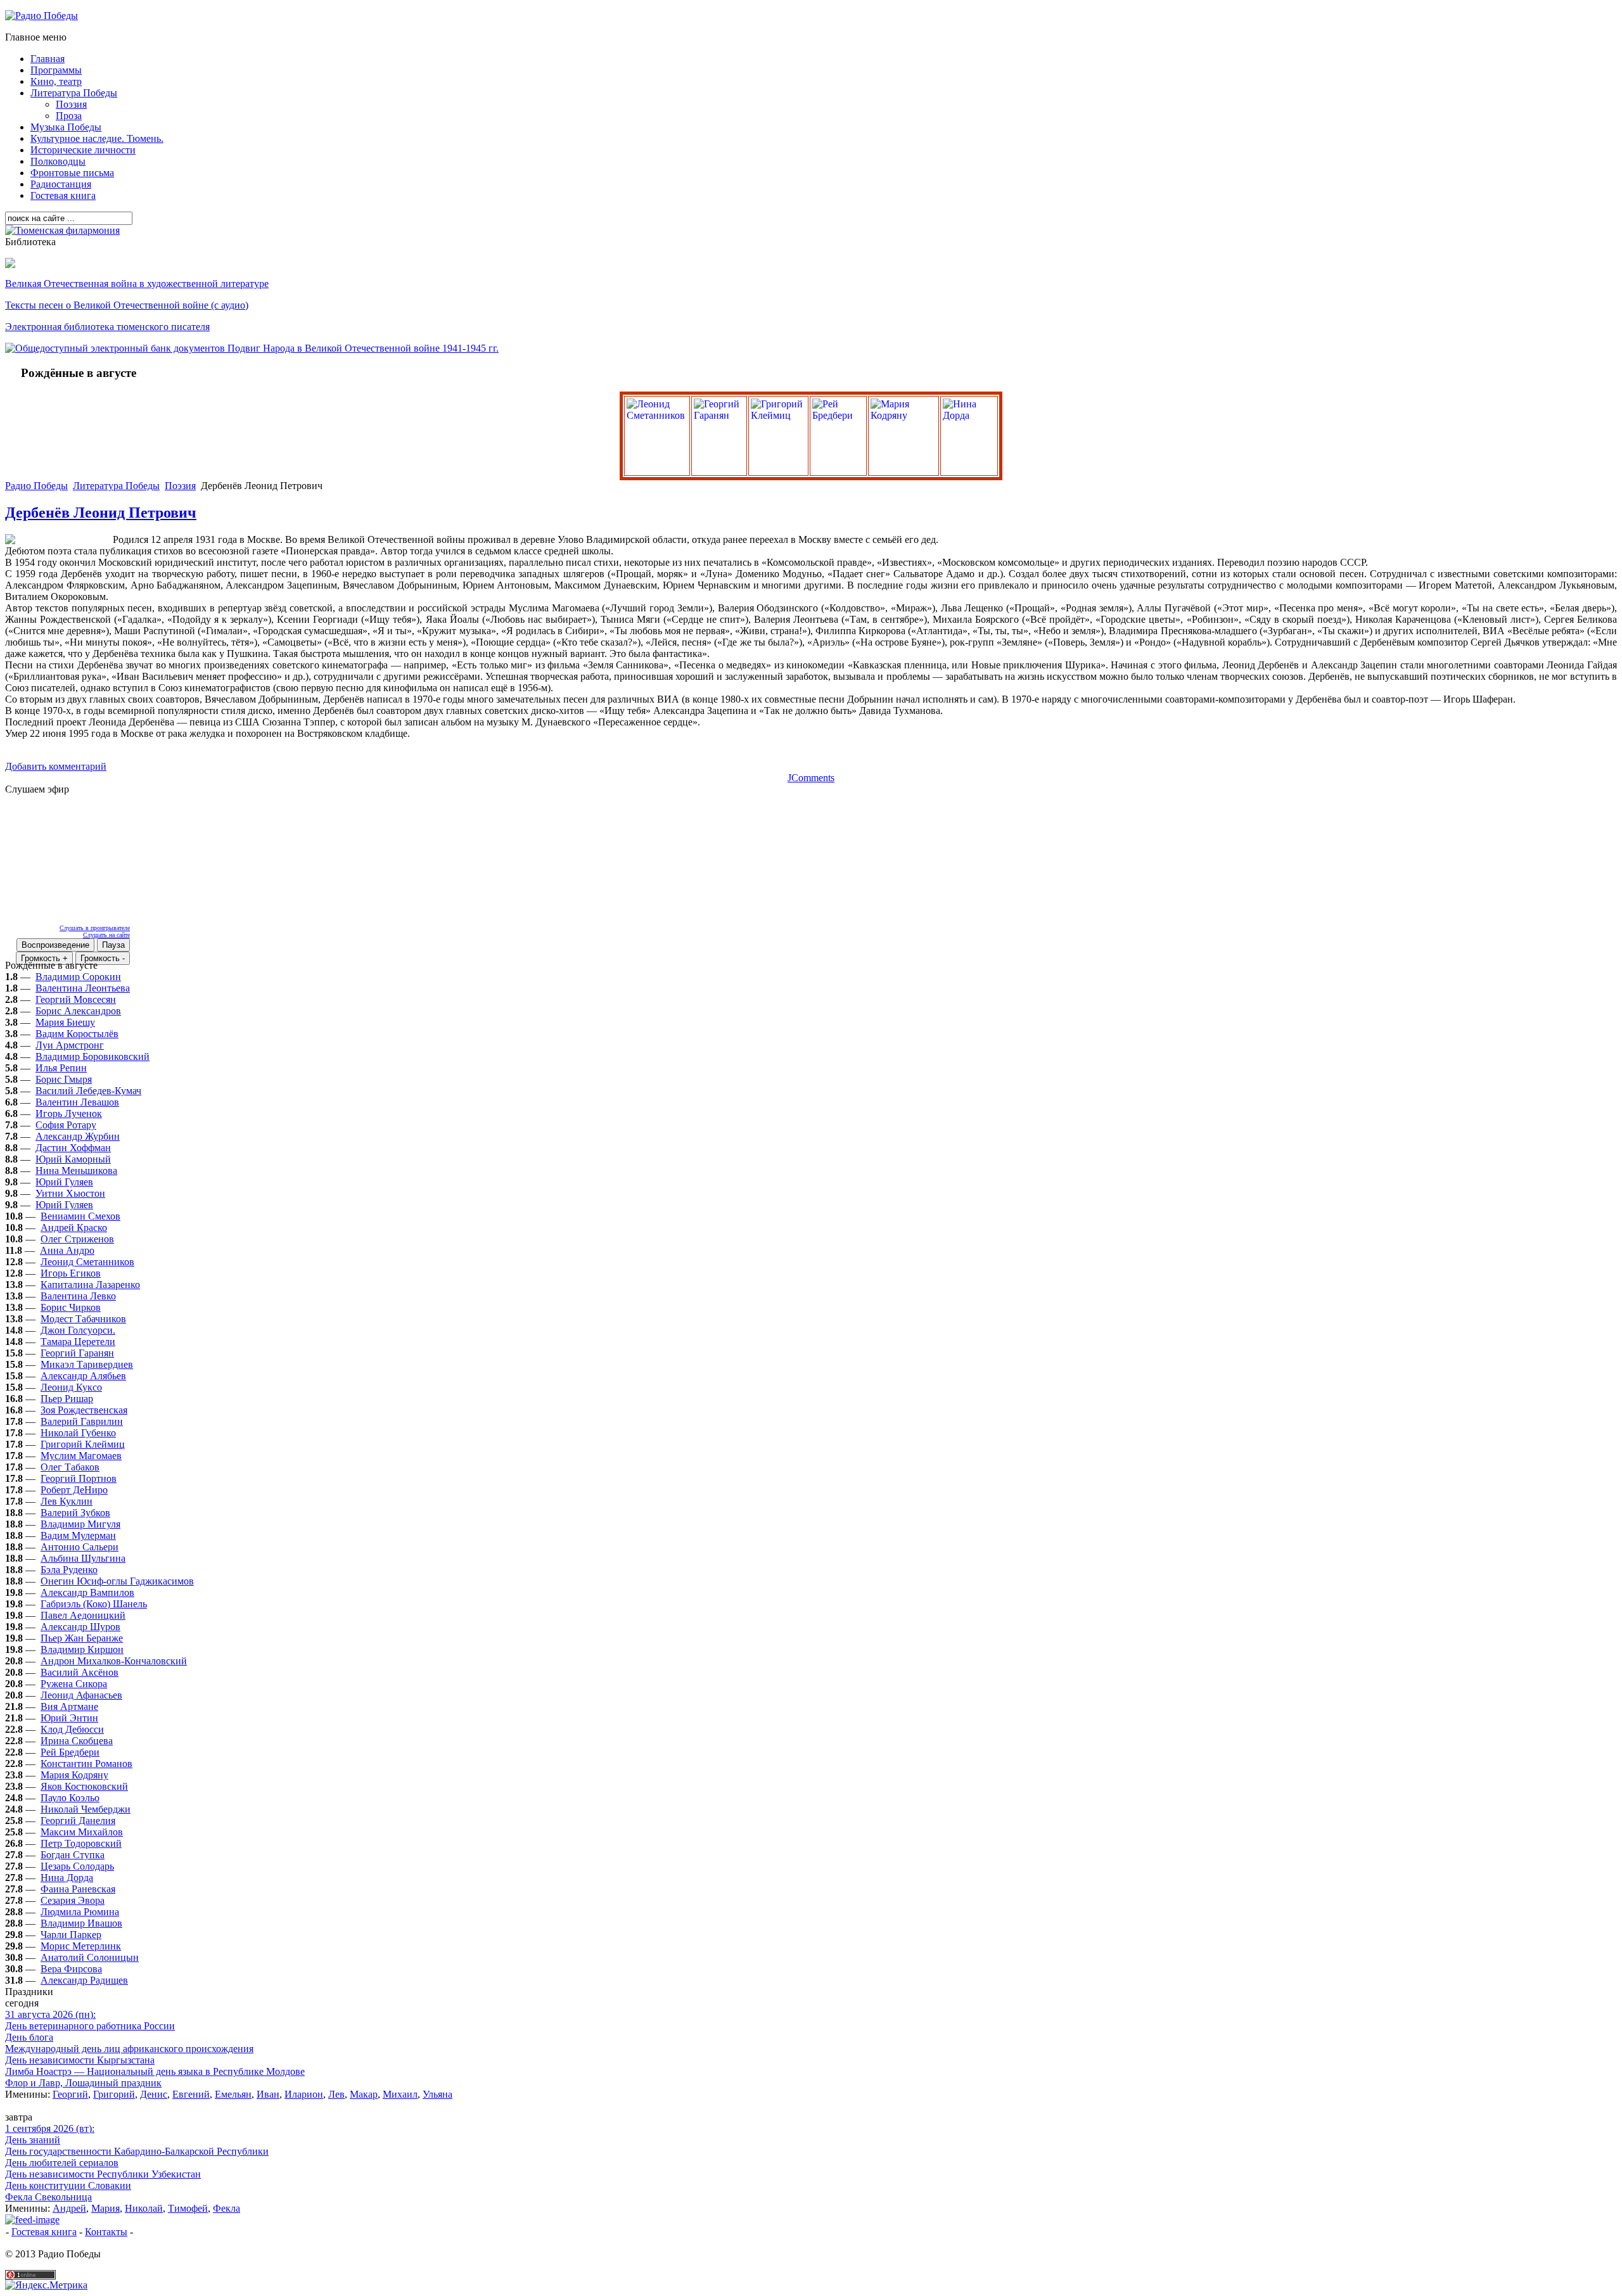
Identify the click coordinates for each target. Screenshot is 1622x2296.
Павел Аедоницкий (83, 1615)
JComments (811, 778)
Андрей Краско (74, 1228)
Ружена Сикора (74, 1684)
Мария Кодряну (74, 1775)
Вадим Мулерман (78, 1535)
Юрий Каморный (73, 1159)
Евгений (191, 2094)
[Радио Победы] (42, 16)
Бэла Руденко (69, 1570)
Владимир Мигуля (80, 1524)
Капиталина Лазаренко (90, 1285)
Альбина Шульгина (83, 1558)
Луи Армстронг (70, 1045)
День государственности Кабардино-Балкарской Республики (137, 2151)
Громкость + (44, 958)
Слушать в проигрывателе (95, 928)
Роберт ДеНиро (74, 1490)
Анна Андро (67, 1250)
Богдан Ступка (73, 1855)
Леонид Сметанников (87, 1262)
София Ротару (66, 1125)
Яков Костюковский (84, 1786)
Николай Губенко (78, 1433)
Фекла (227, 2208)
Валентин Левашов (77, 1102)
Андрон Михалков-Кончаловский (114, 1661)
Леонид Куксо (71, 1387)
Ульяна (437, 2094)
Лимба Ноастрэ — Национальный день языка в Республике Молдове (155, 2071)
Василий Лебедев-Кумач (88, 1091)
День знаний (33, 2140)
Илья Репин (61, 1068)
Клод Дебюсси (72, 1729)
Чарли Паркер (71, 1935)
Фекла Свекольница (48, 2197)
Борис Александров (78, 1011)
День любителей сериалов (62, 2163)
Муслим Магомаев (81, 1456)
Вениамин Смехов (80, 1216)
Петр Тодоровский (81, 1843)
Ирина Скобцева (77, 1741)
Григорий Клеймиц (83, 1444)
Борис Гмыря (64, 1079)
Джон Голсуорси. (78, 1330)
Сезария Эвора (73, 1900)
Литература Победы (116, 486)
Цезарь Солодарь (77, 1866)
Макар (364, 2094)
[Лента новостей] (32, 2220)
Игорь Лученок (69, 1113)
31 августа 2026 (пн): (50, 2014)
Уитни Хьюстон (70, 1193)
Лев (336, 2094)
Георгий (70, 2094)
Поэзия (180, 486)
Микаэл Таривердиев (87, 1364)
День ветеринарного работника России (90, 2026)
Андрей (69, 2208)
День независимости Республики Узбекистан (103, 2174)
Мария (105, 2208)
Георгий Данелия (78, 1821)
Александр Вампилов (87, 1592)
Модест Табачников (83, 1319)
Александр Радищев (84, 1980)
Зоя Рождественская (84, 1410)
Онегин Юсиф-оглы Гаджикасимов (117, 1581)
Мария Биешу (65, 1022)
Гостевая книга (44, 2232)
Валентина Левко (78, 1296)
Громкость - (103, 958)
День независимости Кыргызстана (80, 2060)
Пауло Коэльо (70, 1798)
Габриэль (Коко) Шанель (94, 1604)
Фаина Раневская (78, 1889)
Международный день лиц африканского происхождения (129, 2049)
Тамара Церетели (78, 1342)
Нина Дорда (67, 1878)
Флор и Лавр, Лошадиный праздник (83, 2083)
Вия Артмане (69, 1706)
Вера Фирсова (71, 1969)
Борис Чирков (71, 1307)
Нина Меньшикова (76, 1170)
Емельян (233, 2094)
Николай (144, 2208)
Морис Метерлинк (81, 1946)
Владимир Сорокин (78, 977)
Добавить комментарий (56, 766)
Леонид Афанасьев (81, 1695)
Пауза (113, 945)
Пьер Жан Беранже (82, 1638)
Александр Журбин (78, 1136)
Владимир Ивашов (81, 1923)
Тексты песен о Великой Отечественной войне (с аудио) (127, 305)
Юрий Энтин (69, 1718)
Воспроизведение (55, 945)
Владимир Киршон (82, 1649)
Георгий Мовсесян (76, 999)
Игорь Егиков (71, 1273)
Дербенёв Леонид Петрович (101, 513)
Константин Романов (86, 1763)
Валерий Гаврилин (82, 1421)
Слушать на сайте (106, 935)
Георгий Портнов (79, 1478)
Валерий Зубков (75, 1513)
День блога (29, 2037)
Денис (154, 2094)
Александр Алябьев (83, 1376)
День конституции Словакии (68, 2185)
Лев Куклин (67, 1501)
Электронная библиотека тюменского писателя (107, 327)
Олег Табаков (70, 1467)
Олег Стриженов (77, 1239)
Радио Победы (36, 486)
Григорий (114, 2094)
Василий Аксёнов (80, 1672)
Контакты (106, 2232)
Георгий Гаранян (77, 1353)
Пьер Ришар (67, 1399)
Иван (268, 2094)
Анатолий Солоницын (90, 1957)
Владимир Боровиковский (93, 1056)
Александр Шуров (80, 1627)
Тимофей (188, 2208)
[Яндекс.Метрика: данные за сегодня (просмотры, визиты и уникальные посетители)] (46, 2285)
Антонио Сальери (80, 1547)
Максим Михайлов (82, 1832)
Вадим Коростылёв (77, 1034)
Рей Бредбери (70, 1752)
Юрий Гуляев (64, 1182)
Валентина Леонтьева (83, 988)
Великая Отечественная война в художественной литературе (137, 284)
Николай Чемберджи (86, 1809)
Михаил (400, 2094)
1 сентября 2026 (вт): (50, 2128)
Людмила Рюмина (80, 1912)
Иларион (304, 2094)
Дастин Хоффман (73, 1148)
